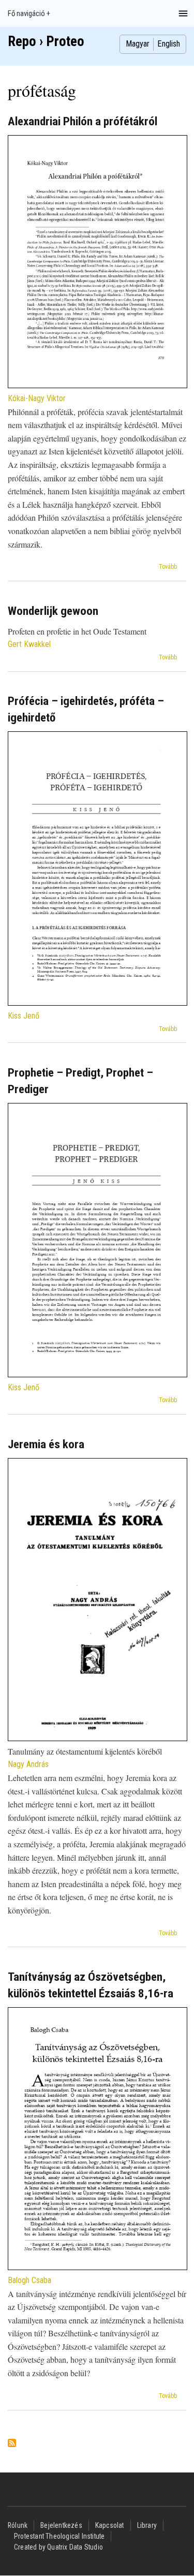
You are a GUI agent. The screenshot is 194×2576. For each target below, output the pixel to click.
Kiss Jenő (24, 1016)
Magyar (138, 44)
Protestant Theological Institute (59, 2536)
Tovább (168, 567)
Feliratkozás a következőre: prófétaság (12, 2444)
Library (147, 2525)
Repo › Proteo (46, 41)
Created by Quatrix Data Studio (58, 2547)
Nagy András (28, 1764)
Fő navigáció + (29, 13)
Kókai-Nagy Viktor (37, 398)
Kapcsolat (110, 2525)
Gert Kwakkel (29, 644)
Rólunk (18, 2525)
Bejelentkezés (61, 2525)
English (169, 44)
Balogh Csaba (29, 2280)
